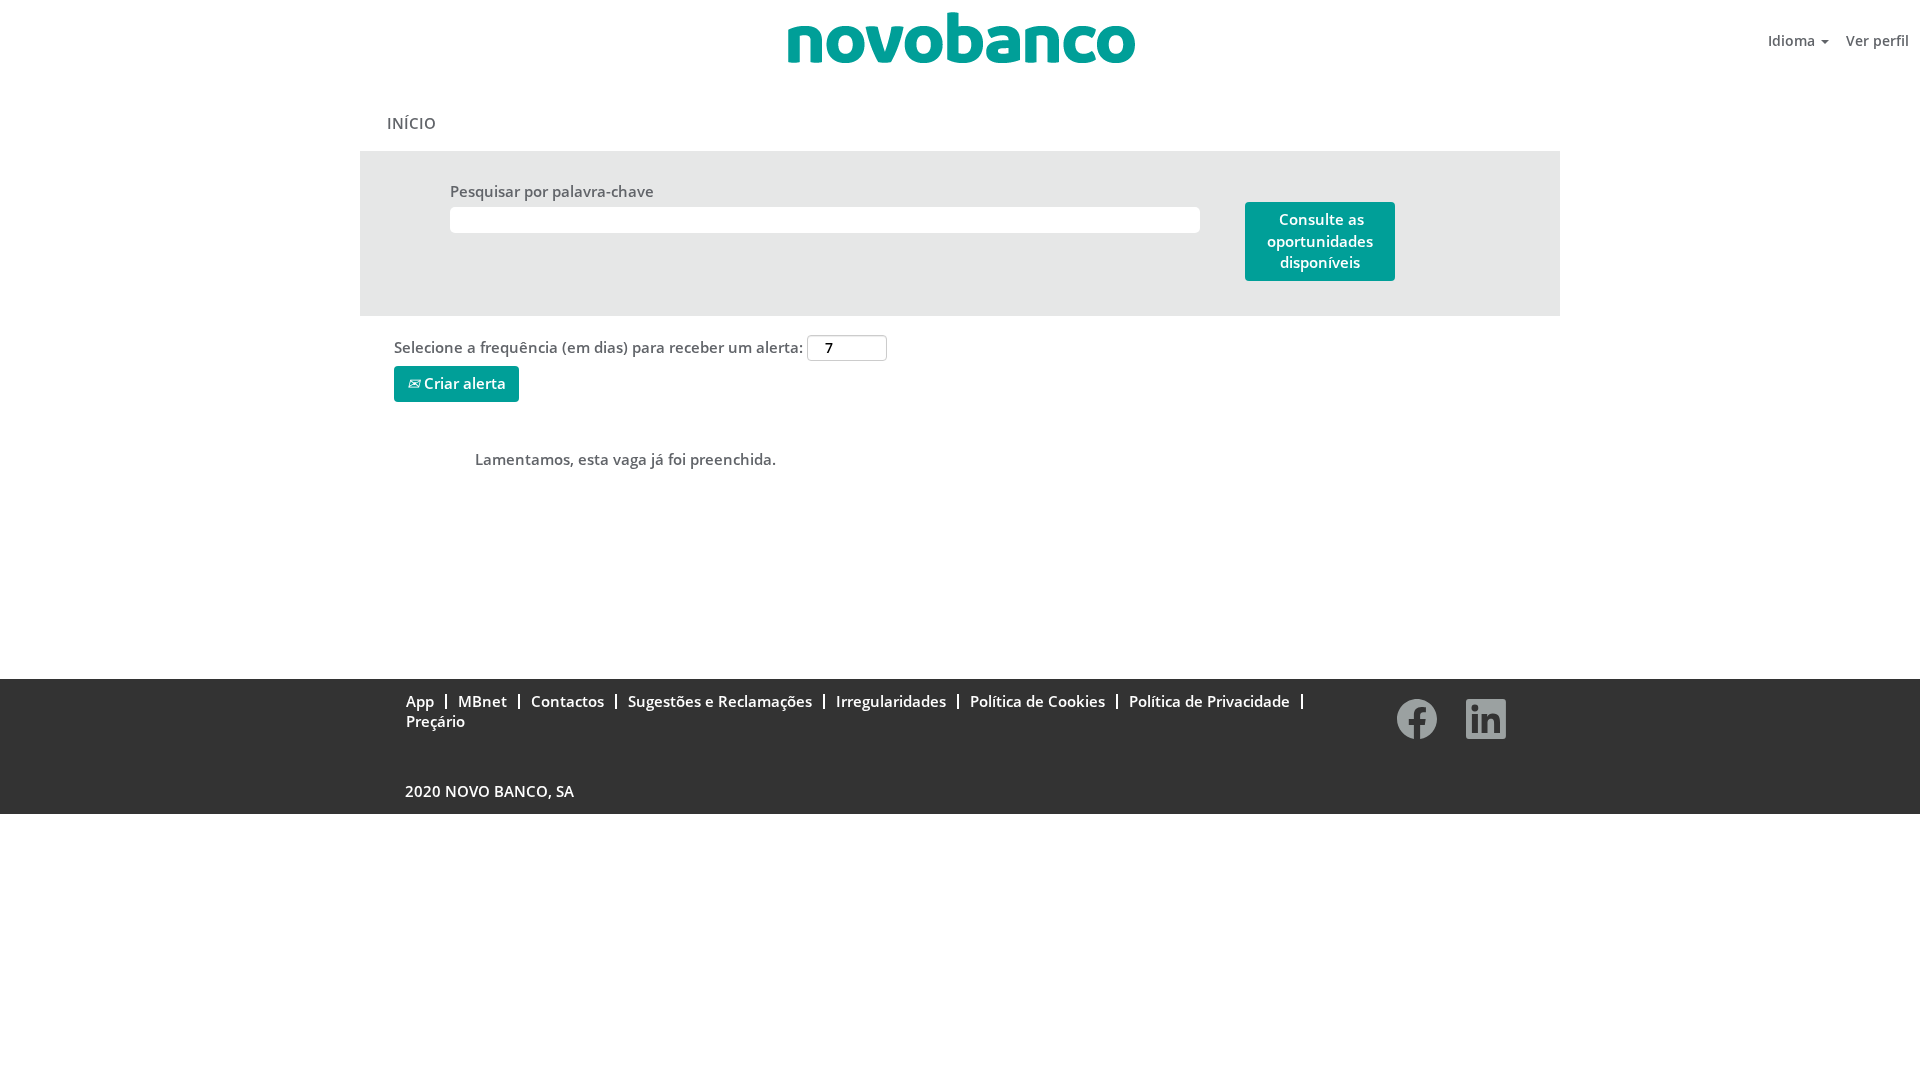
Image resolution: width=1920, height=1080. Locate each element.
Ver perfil (1877, 40)
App (420, 701)
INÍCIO (411, 123)
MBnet (482, 701)
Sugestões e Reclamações (720, 701)
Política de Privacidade (1209, 701)
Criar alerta (463, 383)
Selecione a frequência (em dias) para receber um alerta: (598, 347)
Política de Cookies (1037, 701)
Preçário (435, 721)
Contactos (567, 701)
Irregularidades (891, 701)
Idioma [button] (1793, 40)
